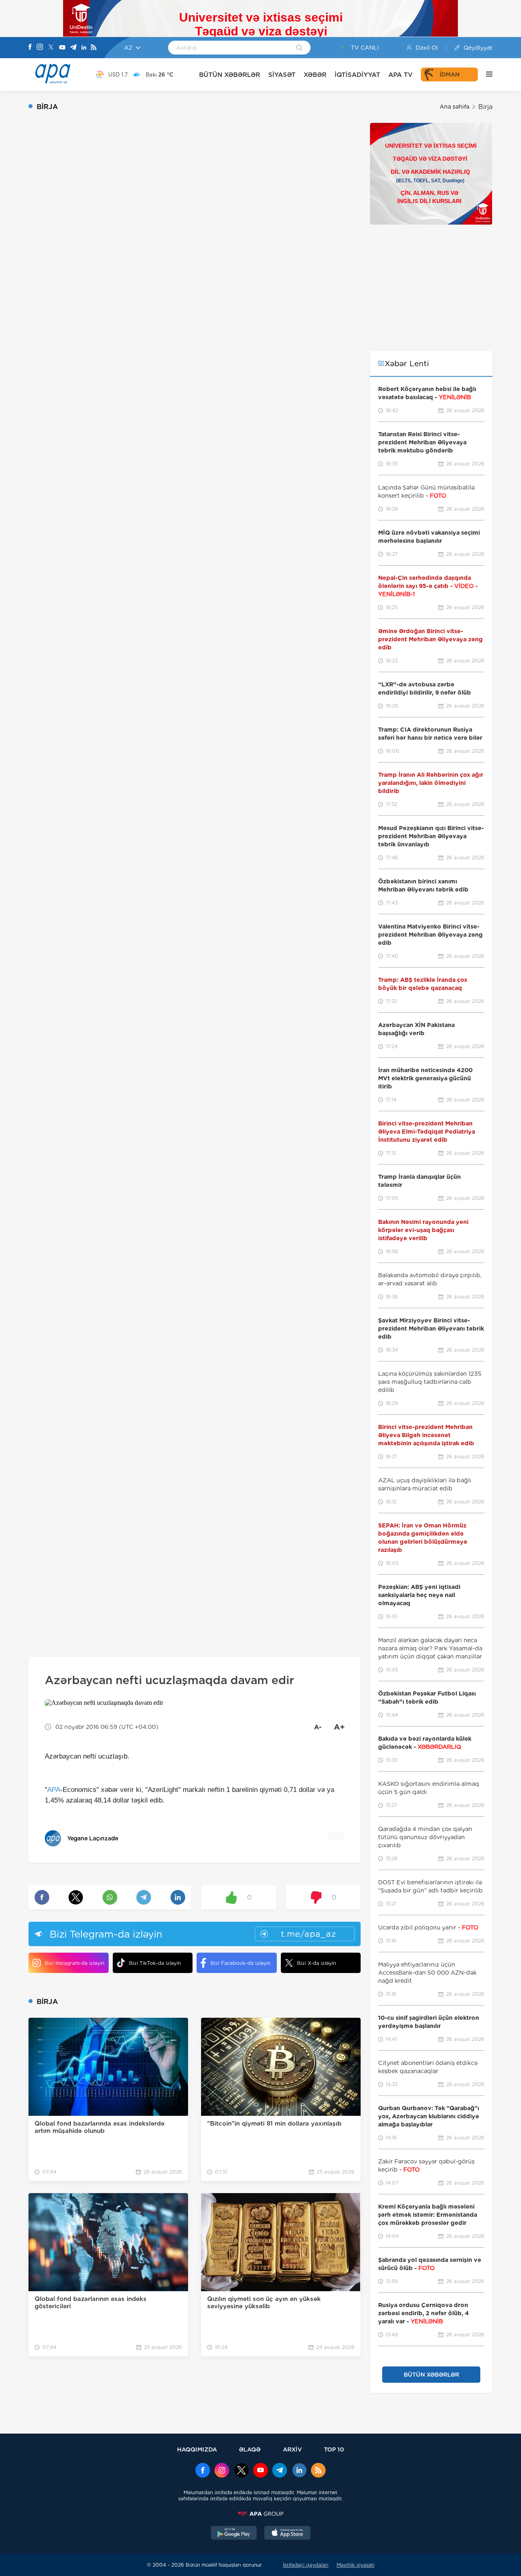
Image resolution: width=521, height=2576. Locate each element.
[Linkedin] (84, 48)
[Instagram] (40, 48)
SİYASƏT (282, 75)
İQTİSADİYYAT (357, 75)
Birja (485, 107)
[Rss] (94, 48)
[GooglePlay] (234, 2534)
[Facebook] (30, 48)
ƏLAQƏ (250, 2449)
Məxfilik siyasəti (356, 2565)
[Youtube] (62, 48)
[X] (51, 48)
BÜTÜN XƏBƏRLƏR (230, 75)
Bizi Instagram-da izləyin (74, 1963)
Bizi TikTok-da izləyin (155, 1963)
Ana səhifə (454, 107)
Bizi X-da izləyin (316, 1963)
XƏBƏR (315, 75)
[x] (241, 2471)
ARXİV (292, 2449)
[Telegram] (73, 48)
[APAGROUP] (260, 2514)
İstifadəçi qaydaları (306, 2565)
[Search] (299, 48)
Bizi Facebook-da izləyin (240, 1963)
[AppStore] (287, 2534)
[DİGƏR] (485, 74)
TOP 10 (334, 2449)
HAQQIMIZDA (197, 2449)
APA (54, 1790)
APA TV (401, 75)
